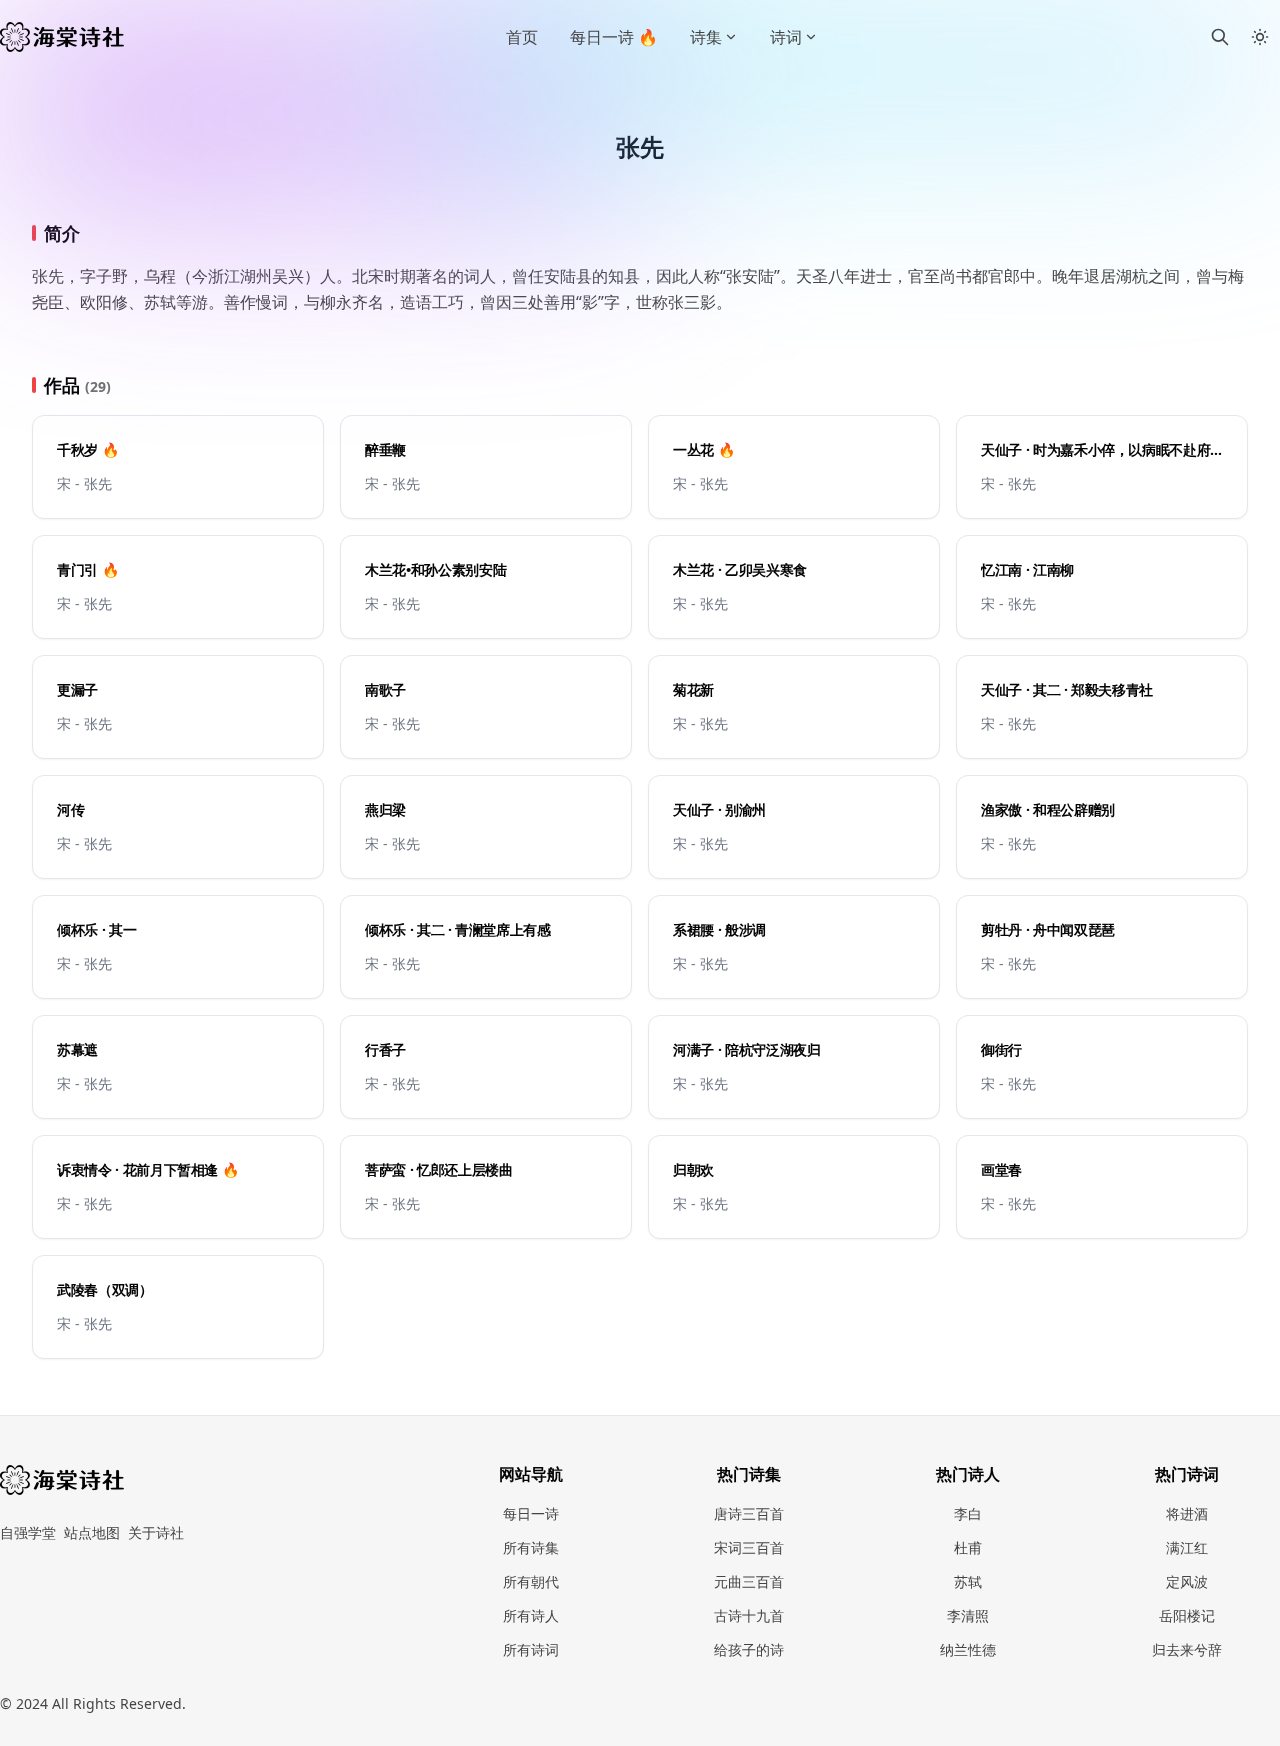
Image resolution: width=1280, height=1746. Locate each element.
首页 (522, 37)
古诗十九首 (749, 1615)
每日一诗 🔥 (614, 37)
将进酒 (1187, 1513)
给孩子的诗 (749, 1649)
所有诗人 (531, 1615)
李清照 (968, 1615)
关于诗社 (156, 1532)
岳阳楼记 (1187, 1615)
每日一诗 (531, 1513)
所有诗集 (531, 1547)
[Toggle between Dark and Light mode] (1260, 37)
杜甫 (968, 1547)
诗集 (706, 37)
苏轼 (968, 1581)
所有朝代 (531, 1581)
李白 (968, 1513)
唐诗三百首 (749, 1513)
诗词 (786, 37)
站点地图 (92, 1532)
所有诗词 (531, 1649)
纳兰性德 (968, 1649)
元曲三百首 (749, 1581)
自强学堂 (28, 1532)
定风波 (1187, 1581)
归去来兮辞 (1187, 1649)
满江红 (1187, 1547)
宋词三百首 (749, 1547)
